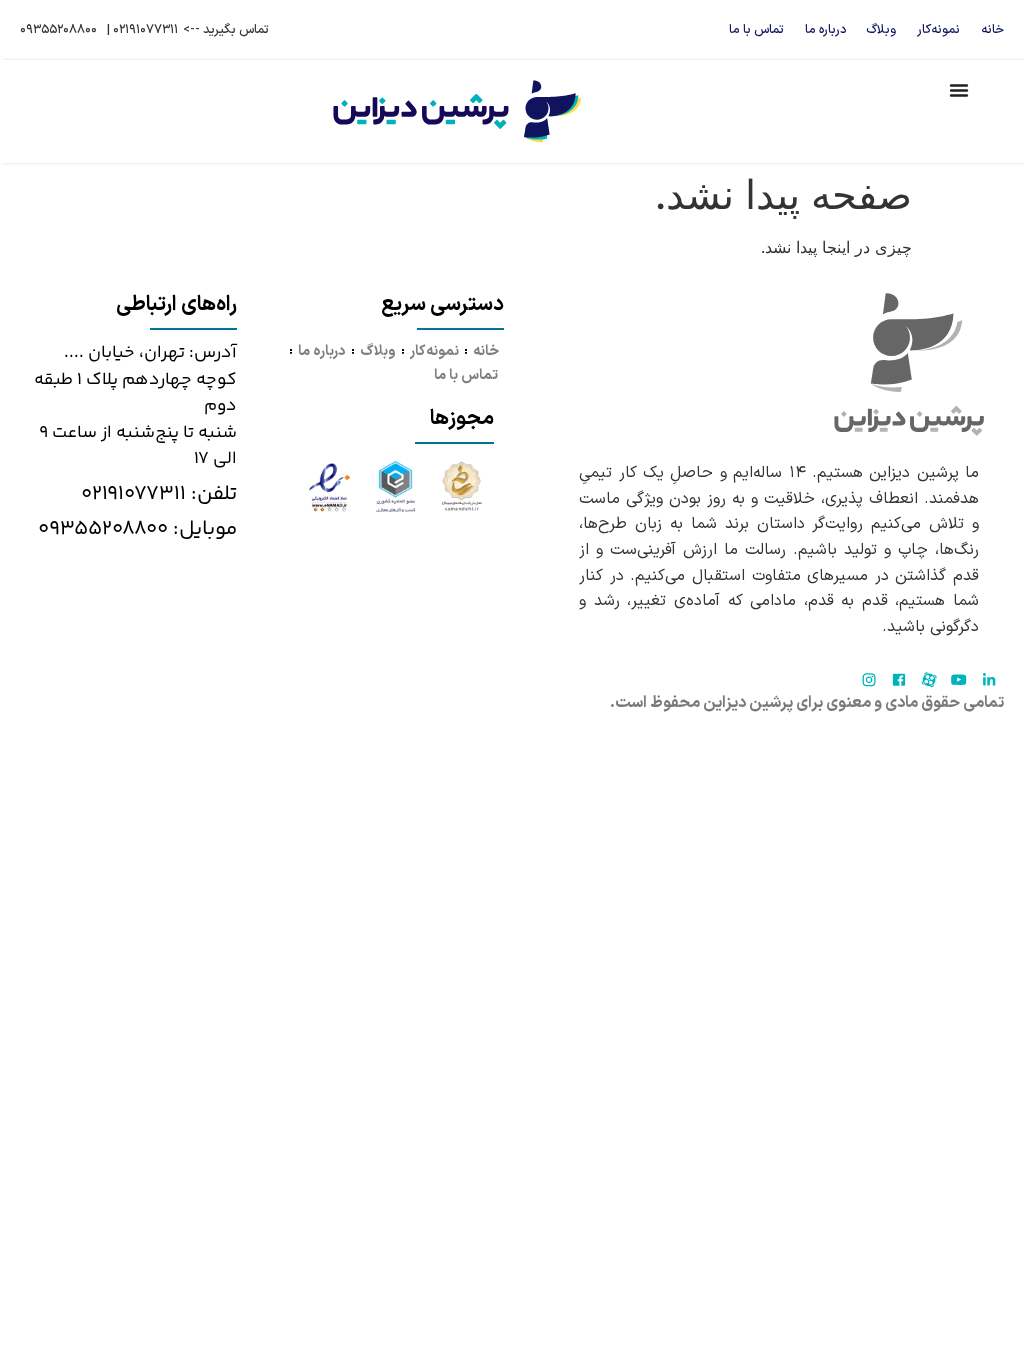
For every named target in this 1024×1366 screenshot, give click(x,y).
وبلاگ (881, 29)
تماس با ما (756, 29)
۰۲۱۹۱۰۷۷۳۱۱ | (142, 29)
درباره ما (825, 29)
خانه (992, 29)
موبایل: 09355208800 (137, 529)
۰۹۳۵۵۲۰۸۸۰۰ (58, 29)
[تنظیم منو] (959, 90)
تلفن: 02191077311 (159, 494)
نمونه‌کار (938, 29)
